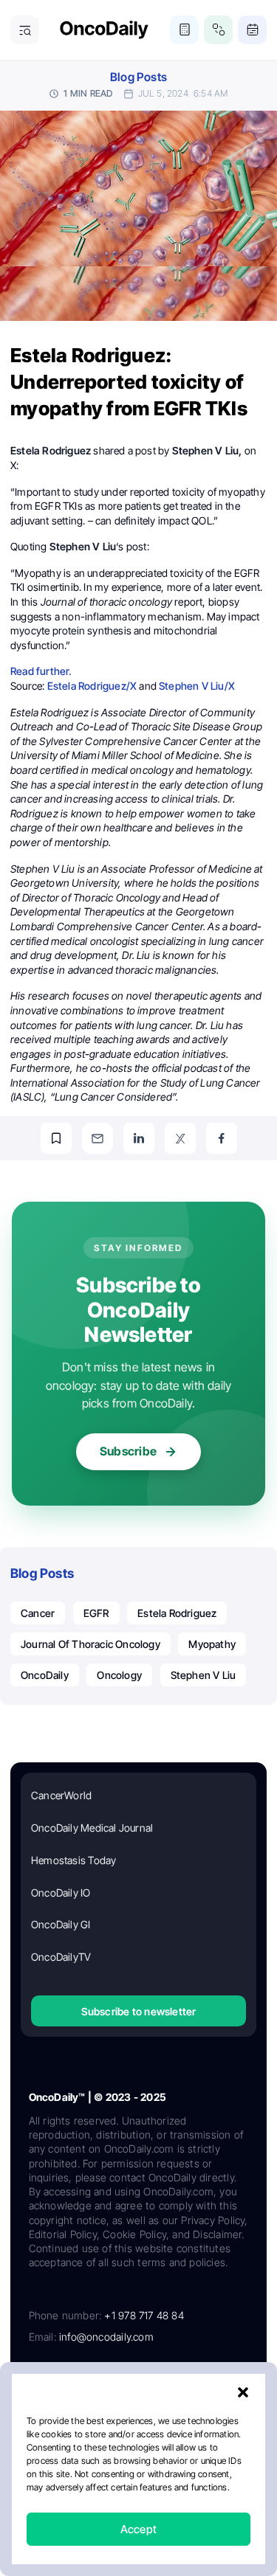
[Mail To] (98, 1138)
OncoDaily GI (61, 1924)
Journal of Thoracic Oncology (90, 1644)
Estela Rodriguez (177, 1613)
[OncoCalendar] (252, 30)
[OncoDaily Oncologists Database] (218, 30)
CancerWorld (61, 1795)
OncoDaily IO (61, 1893)
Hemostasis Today (73, 1860)
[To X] (180, 1138)
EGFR (96, 1613)
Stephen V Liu (204, 1675)
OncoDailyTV (61, 1957)
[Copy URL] (56, 1138)
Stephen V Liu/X (197, 686)
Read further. (41, 671)
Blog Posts (138, 77)
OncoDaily (45, 1675)
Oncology (119, 1675)
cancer (38, 1613)
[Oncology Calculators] (184, 30)
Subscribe (128, 1451)
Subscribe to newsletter (139, 2011)
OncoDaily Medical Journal (92, 1828)
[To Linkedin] (139, 1138)
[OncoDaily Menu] (25, 30)
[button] (243, 2392)
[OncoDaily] (104, 30)
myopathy (212, 1644)
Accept (138, 2529)
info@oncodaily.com (106, 2337)
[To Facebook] (222, 1138)
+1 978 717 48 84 (144, 2315)
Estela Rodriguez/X (92, 686)
